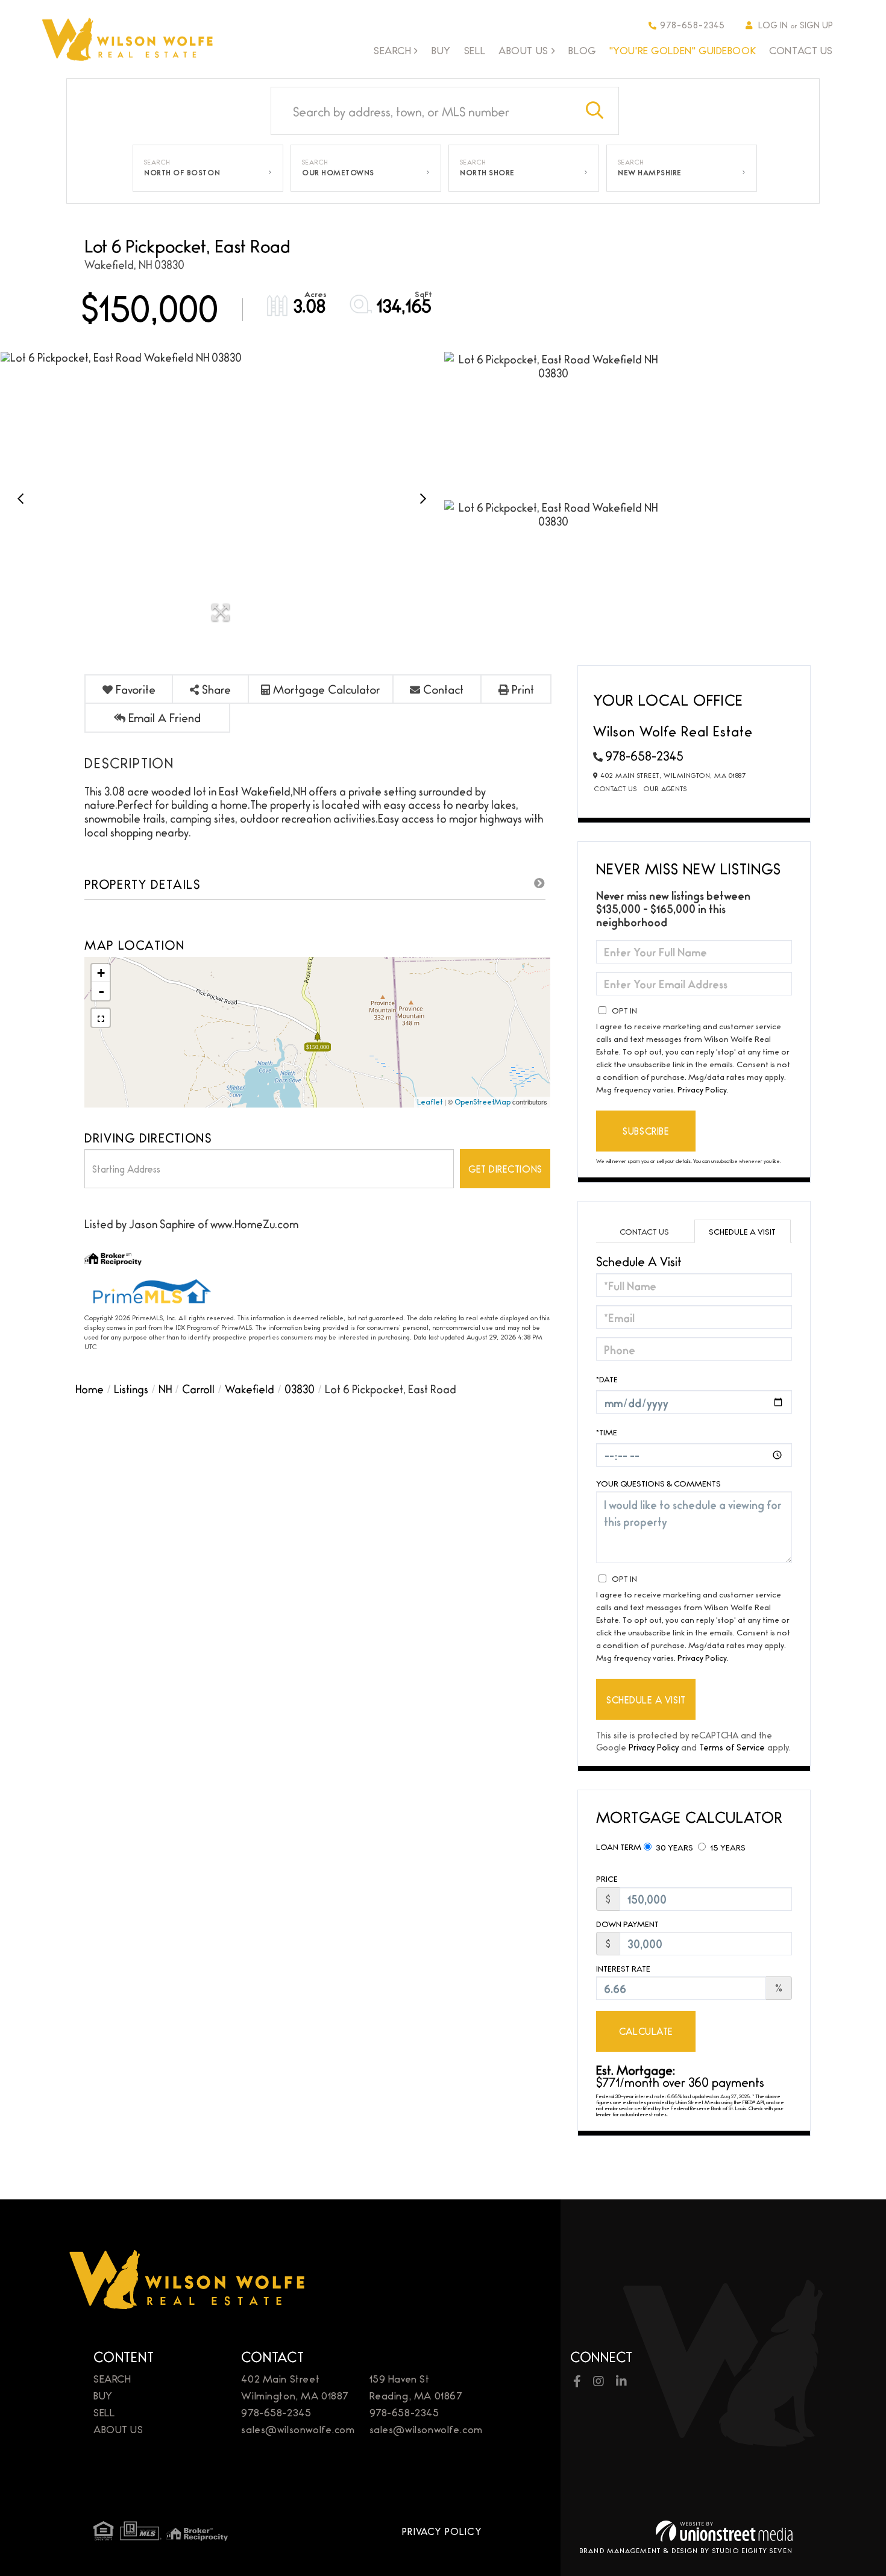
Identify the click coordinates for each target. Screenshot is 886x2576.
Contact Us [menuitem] (801, 50)
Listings (131, 1388)
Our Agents (665, 788)
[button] (595, 111)
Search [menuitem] (392, 51)
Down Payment (627, 1924)
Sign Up (816, 24)
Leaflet (430, 1102)
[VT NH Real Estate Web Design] (724, 2531)
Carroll (198, 1388)
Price (607, 1879)
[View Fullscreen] (101, 1018)
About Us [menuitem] (523, 51)
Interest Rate (623, 1968)
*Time (607, 1432)
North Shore (487, 172)
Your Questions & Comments (658, 1483)
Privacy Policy (702, 1089)
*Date (607, 1379)
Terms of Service (732, 1747)
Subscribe (646, 1131)
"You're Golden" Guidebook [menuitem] (683, 50)
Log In (773, 24)
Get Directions (505, 1169)
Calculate (646, 2031)
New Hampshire (650, 172)
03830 (300, 1388)
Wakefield (250, 1388)
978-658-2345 (693, 24)
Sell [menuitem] (475, 50)
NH (165, 1388)
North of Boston (182, 172)
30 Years (674, 1847)
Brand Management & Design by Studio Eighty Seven (686, 2550)
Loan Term (619, 1846)
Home (90, 1388)
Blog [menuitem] (582, 50)
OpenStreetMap (482, 1102)
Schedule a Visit (742, 1231)
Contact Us (615, 788)
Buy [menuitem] (441, 50)
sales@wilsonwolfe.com (298, 2429)
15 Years (727, 1847)
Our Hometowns (338, 172)
